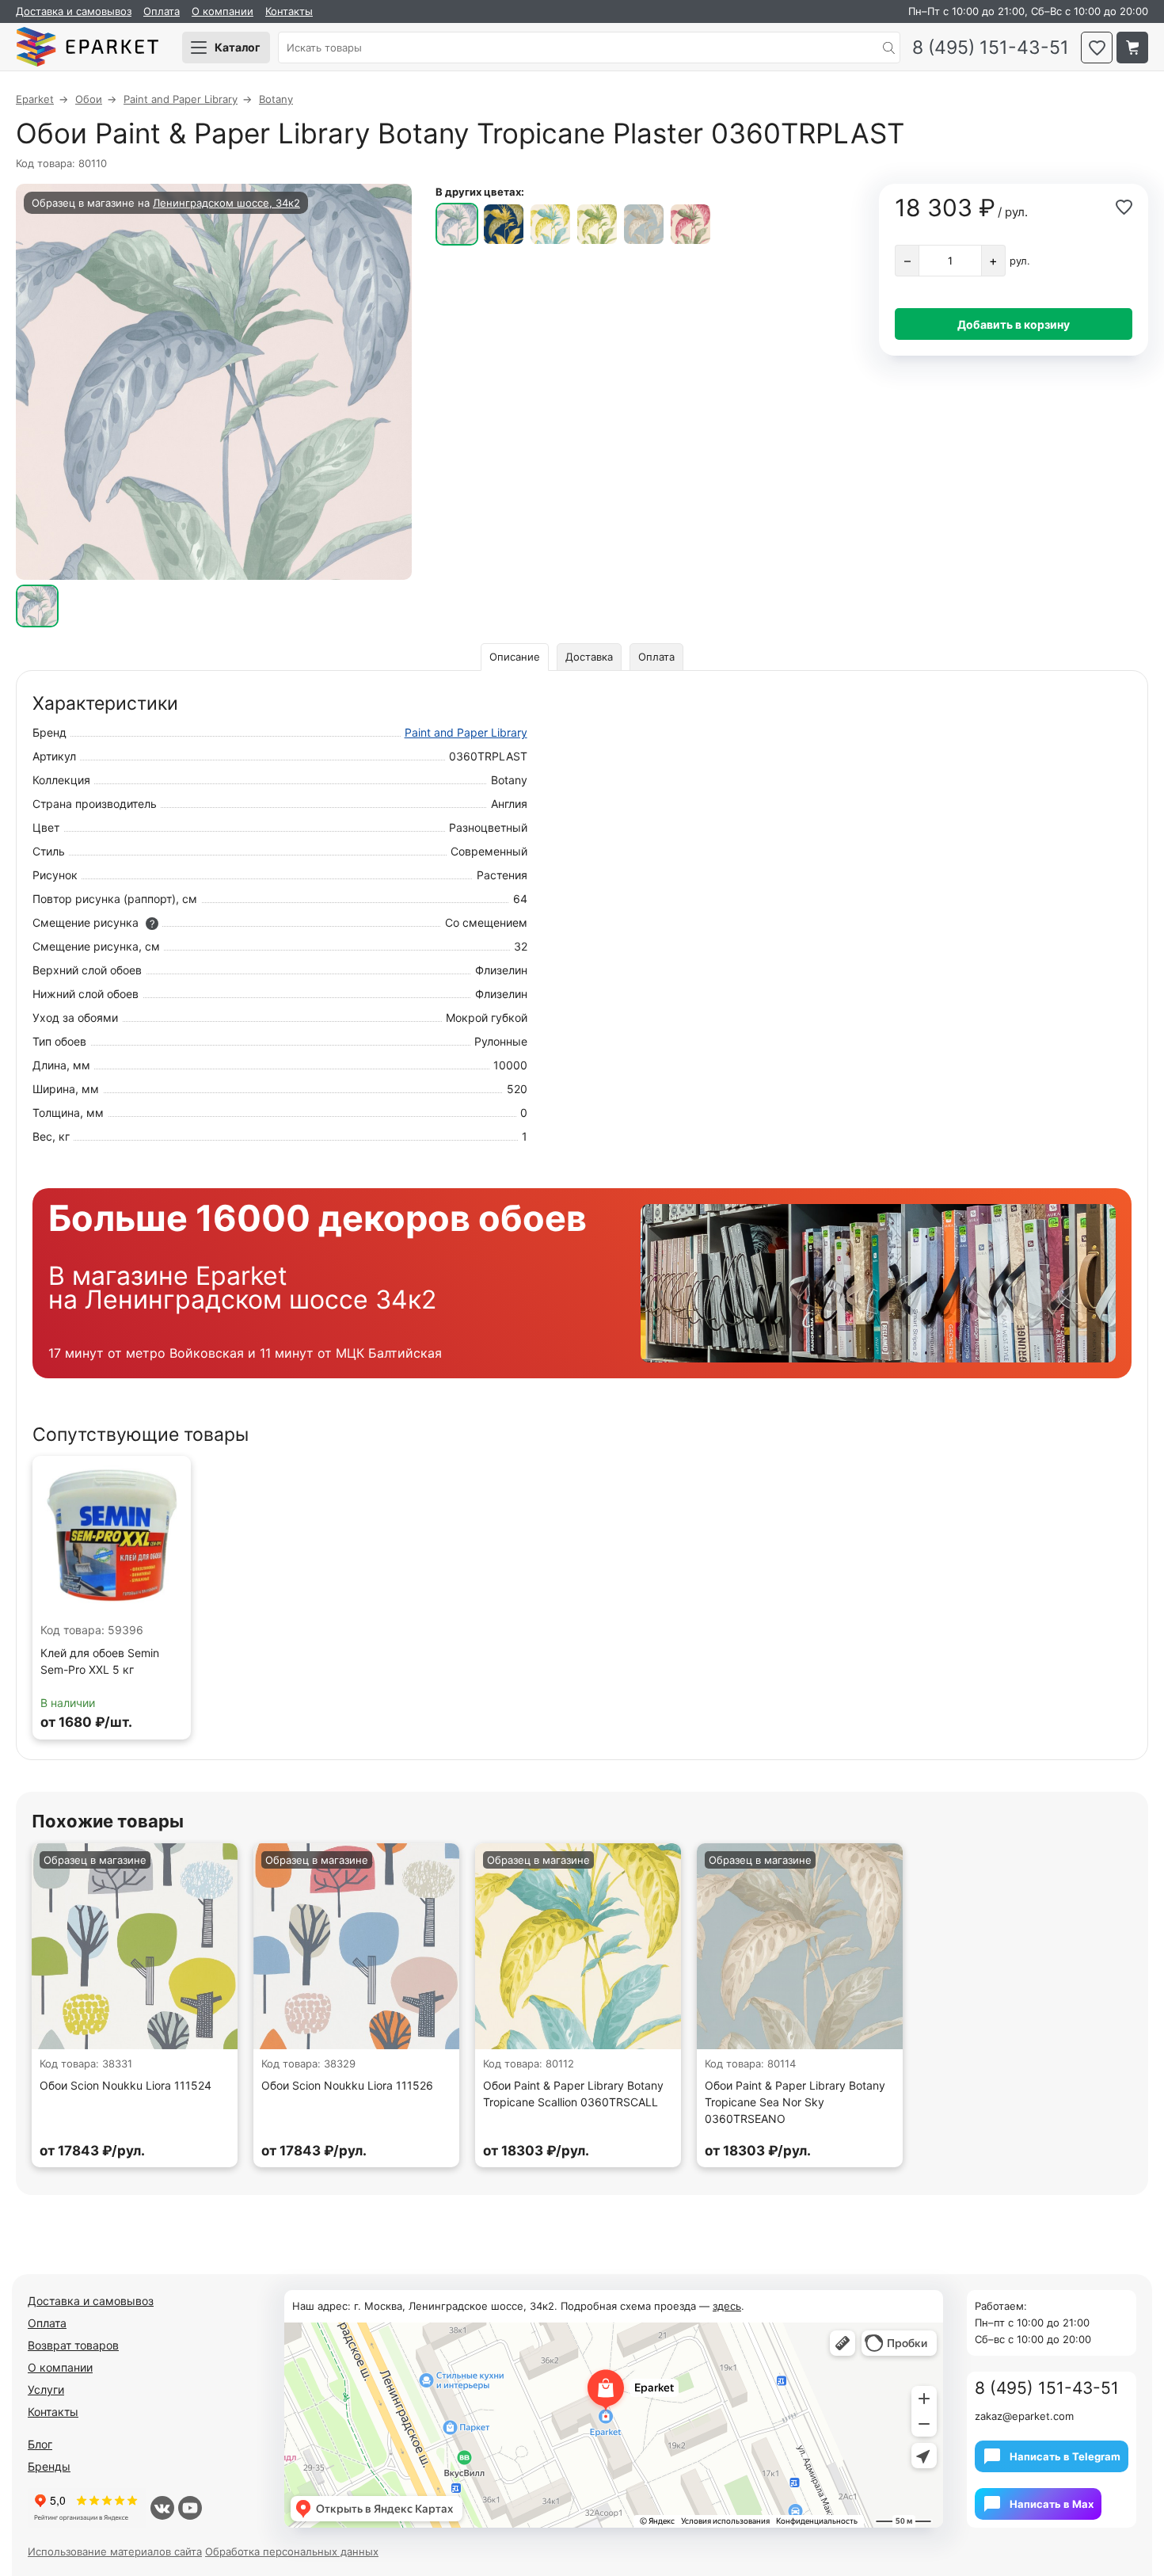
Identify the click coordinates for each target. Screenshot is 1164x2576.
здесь (727, 2306)
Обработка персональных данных (292, 2551)
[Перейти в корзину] (1132, 48)
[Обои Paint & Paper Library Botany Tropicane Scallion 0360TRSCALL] (550, 224)
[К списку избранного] (1097, 48)
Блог (40, 2444)
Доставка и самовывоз (74, 11)
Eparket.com (87, 48)
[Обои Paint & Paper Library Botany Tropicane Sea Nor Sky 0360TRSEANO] (644, 224)
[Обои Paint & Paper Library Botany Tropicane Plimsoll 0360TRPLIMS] (504, 224)
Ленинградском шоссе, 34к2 (226, 203)
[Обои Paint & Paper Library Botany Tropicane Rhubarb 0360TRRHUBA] (690, 224)
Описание (515, 657)
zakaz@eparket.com (1024, 2416)
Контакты (289, 11)
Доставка (589, 657)
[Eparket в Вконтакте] (162, 2508)
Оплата (162, 11)
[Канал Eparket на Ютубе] (190, 2508)
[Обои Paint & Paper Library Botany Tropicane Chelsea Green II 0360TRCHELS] (597, 224)
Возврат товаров (73, 2345)
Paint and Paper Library (466, 732)
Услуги (46, 2389)
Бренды (49, 2466)
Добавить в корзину (1014, 324)
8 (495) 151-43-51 (991, 48)
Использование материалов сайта (115, 2551)
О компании (223, 11)
